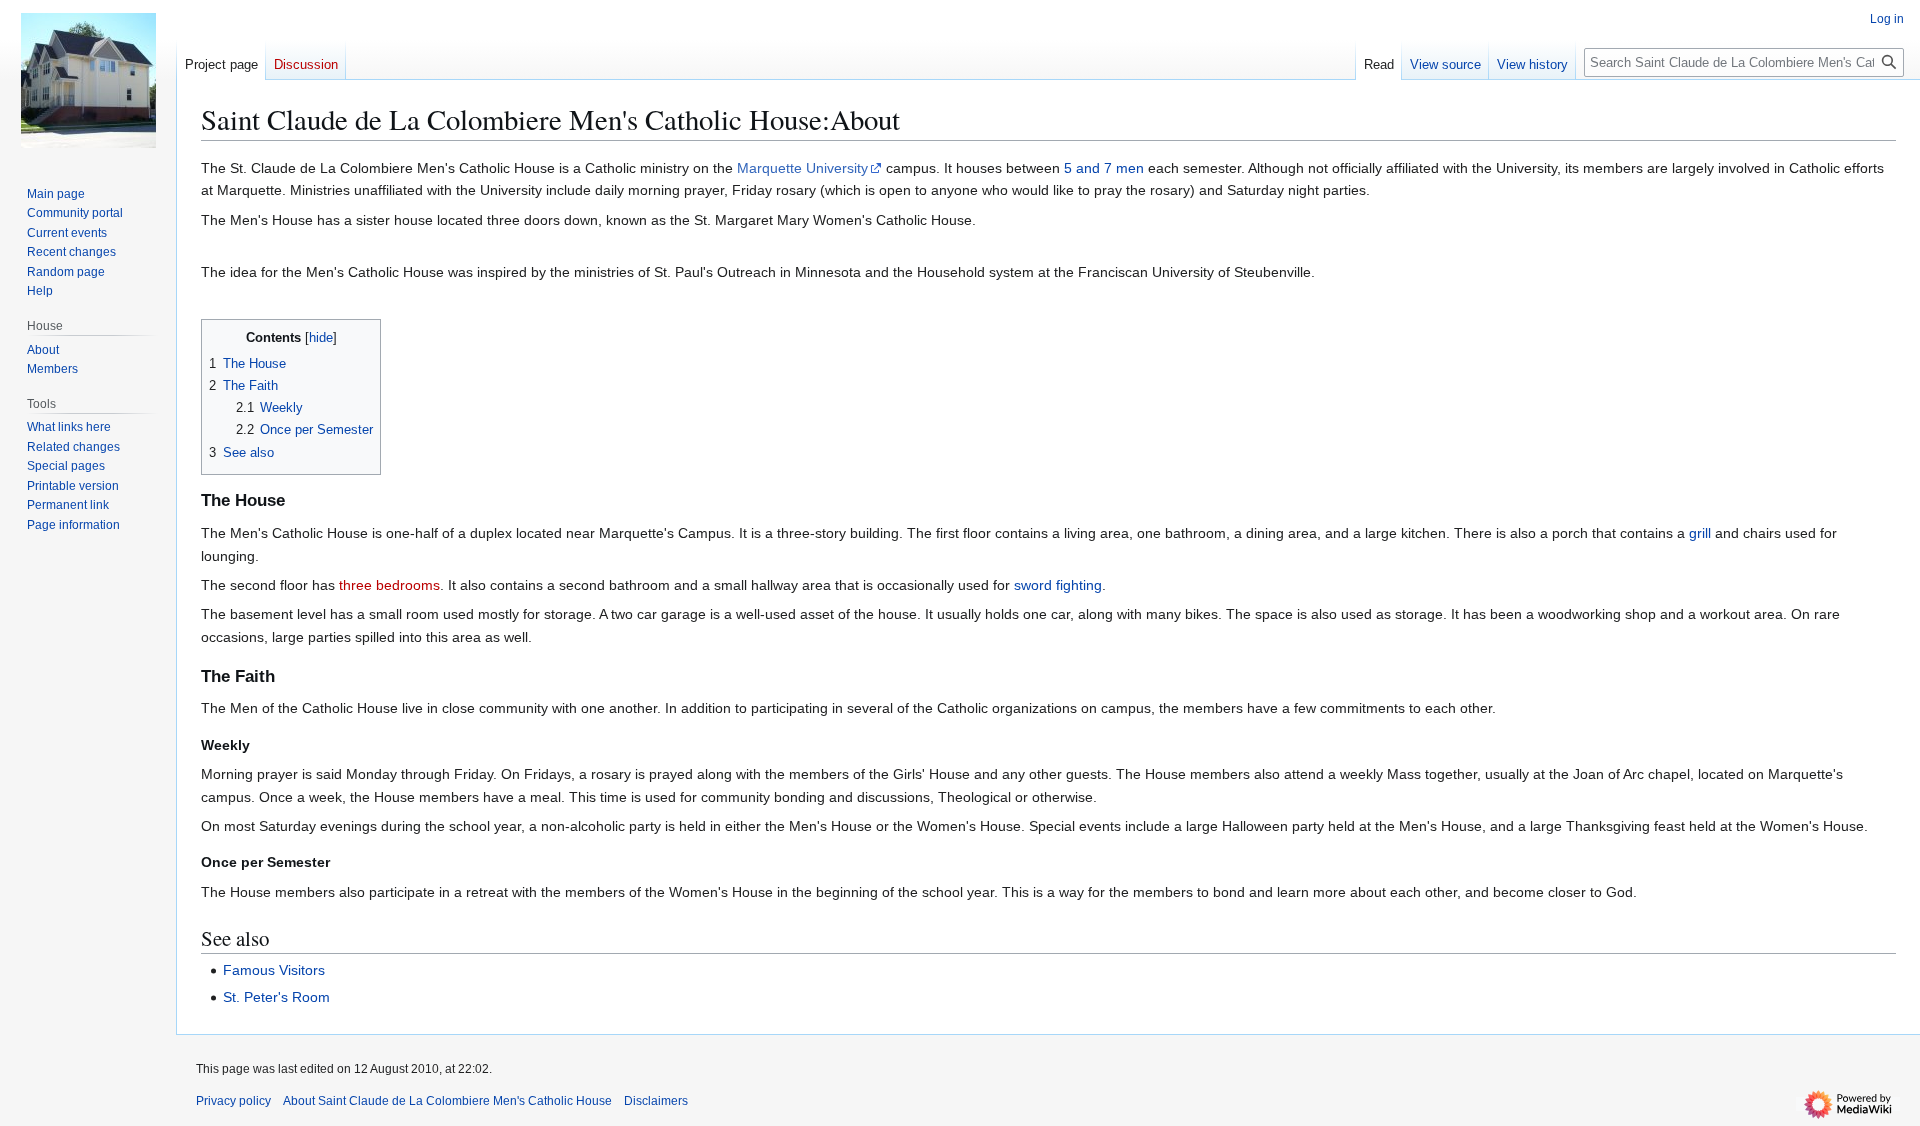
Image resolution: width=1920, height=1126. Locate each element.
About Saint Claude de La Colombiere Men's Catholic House (447, 1101)
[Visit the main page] (88, 80)
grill (1700, 533)
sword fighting (1058, 585)
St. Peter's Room (276, 997)
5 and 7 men (1104, 168)
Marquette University (802, 168)
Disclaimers (656, 1101)
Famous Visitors (274, 970)
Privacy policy (233, 1101)
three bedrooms (389, 585)
